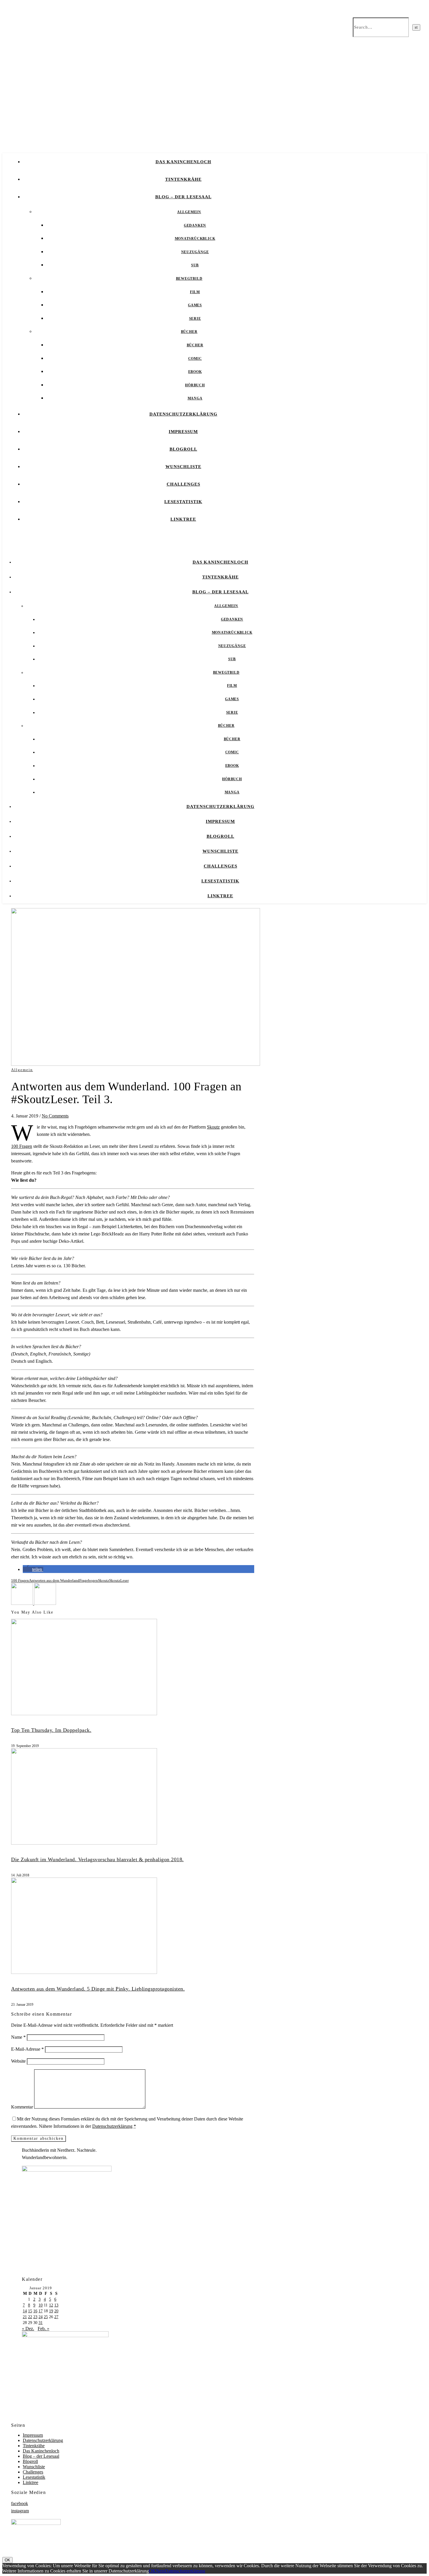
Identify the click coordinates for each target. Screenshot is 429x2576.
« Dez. (28, 2329)
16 (35, 2311)
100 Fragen (22, 1146)
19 (51, 2311)
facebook (20, 2503)
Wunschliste (183, 467)
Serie (195, 319)
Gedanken (195, 225)
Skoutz (213, 1127)
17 (41, 2311)
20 (56, 2311)
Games (195, 305)
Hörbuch (195, 385)
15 (30, 2311)
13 (56, 2305)
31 (41, 2323)
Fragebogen (89, 1580)
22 (30, 2317)
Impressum (183, 432)
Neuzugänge (195, 252)
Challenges (183, 484)
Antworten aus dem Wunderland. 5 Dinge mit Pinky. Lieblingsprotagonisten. (98, 1989)
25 (46, 2317)
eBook (195, 372)
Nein (160, 2571)
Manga (195, 398)
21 (25, 2317)
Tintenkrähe (183, 179)
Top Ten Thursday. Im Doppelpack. (51, 1730)
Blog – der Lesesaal (183, 197)
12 (51, 2305)
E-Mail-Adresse (27, 2049)
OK (7, 2560)
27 (56, 2317)
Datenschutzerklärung (183, 414)
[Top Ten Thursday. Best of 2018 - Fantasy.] (45, 1603)
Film (195, 292)
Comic (195, 359)
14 (25, 2311)
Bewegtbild (189, 279)
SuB (195, 265)
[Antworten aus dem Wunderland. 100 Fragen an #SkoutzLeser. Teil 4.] (23, 1603)
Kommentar (22, 2107)
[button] (33, 1569)
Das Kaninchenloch (183, 162)
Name (18, 2037)
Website (18, 2061)
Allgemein (189, 212)
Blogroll (183, 449)
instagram (20, 2511)
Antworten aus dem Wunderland (54, 1580)
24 (41, 2317)
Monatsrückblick (195, 239)
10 (41, 2305)
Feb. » (43, 2329)
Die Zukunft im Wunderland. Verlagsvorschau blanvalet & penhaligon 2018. (97, 1859)
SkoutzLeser (119, 1580)
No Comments (55, 1116)
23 (35, 2317)
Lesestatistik (183, 502)
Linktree (183, 519)
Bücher (189, 332)
